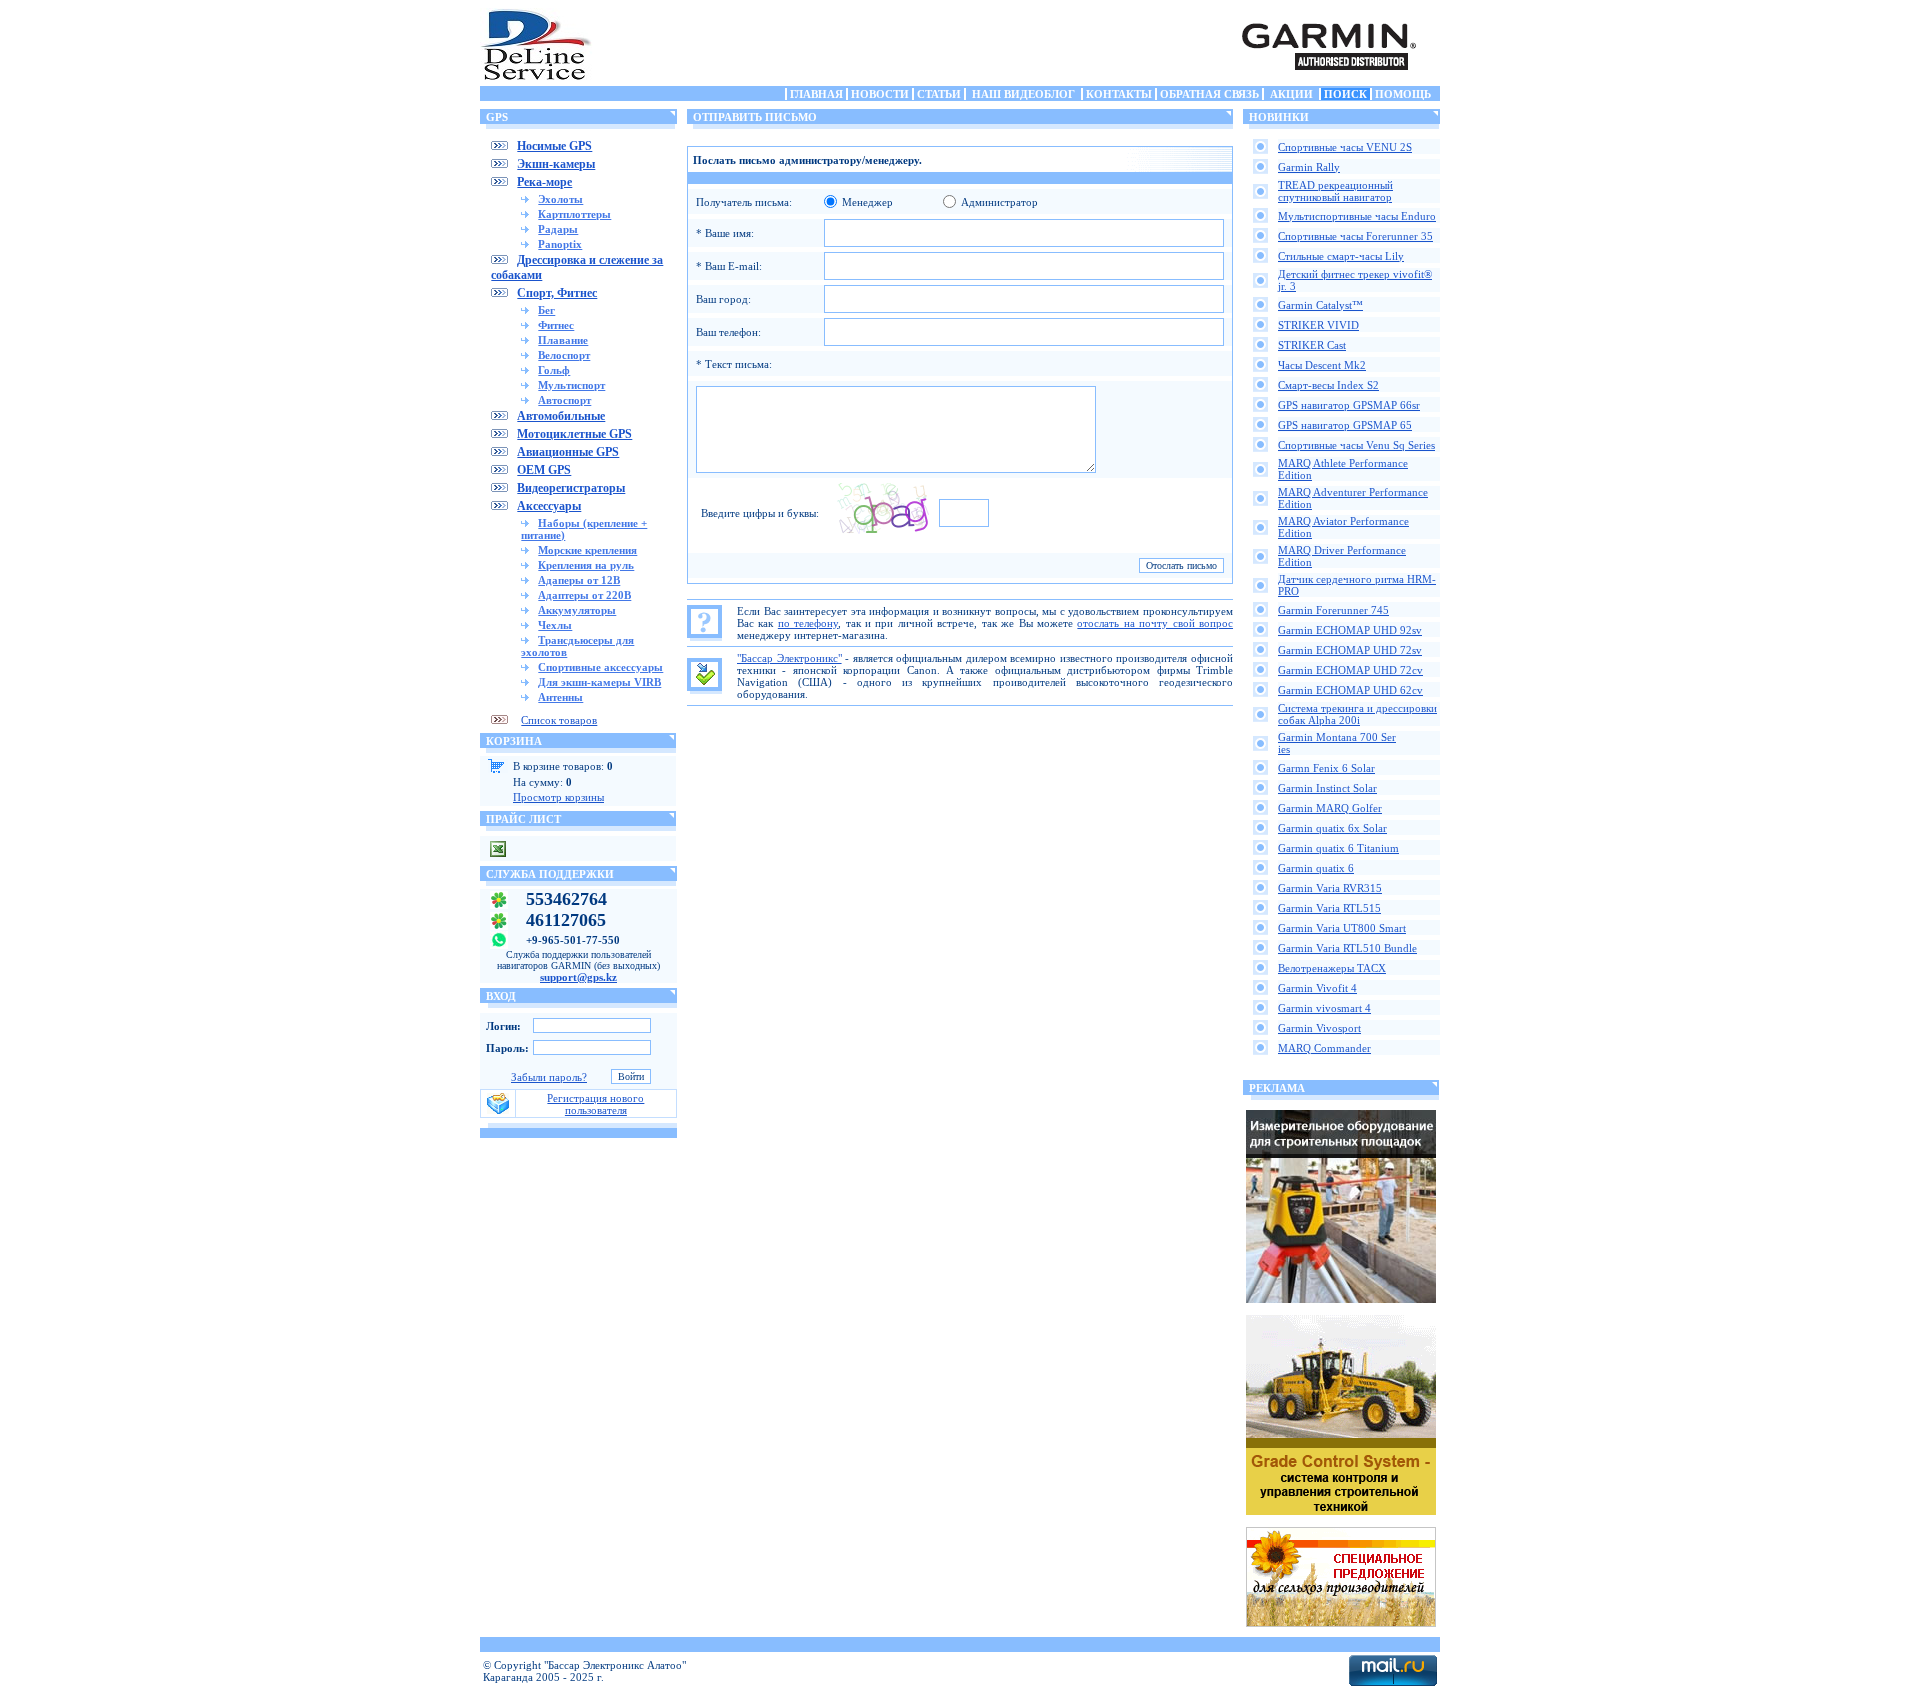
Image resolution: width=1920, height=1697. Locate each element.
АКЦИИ (1291, 94)
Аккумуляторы (577, 610)
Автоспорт (564, 400)
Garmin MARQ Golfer (1330, 808)
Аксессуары (549, 506)
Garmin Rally (1309, 167)
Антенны (560, 697)
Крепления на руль (586, 565)
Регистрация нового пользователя (595, 1104)
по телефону (808, 623)
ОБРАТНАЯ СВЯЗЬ (1209, 94)
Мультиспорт (571, 385)
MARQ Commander (1324, 1048)
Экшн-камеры (556, 164)
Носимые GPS (554, 146)
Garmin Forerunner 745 (1333, 610)
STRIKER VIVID (1318, 325)
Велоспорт (564, 355)
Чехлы (555, 625)
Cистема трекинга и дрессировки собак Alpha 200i (1357, 714)
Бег (546, 310)
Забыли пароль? (549, 1077)
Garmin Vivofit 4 (1317, 988)
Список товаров (559, 720)
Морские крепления (587, 550)
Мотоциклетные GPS (574, 434)
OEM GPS (544, 470)
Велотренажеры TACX (1332, 968)
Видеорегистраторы (571, 488)
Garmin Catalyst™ (1320, 305)
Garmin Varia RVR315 (1330, 888)
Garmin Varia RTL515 (1329, 908)
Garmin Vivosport (1319, 1028)
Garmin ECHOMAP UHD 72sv (1350, 650)
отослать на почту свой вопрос (1155, 623)
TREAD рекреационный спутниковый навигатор (1335, 191)
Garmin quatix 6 (1316, 868)
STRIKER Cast (1312, 345)
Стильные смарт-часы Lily (1341, 256)
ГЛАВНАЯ (816, 94)
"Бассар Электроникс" (789, 658)
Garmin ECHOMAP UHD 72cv (1350, 670)
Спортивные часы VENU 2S (1345, 147)
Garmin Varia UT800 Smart (1342, 928)
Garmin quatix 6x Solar (1332, 828)
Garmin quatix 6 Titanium (1338, 848)
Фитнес (556, 325)
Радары (558, 229)
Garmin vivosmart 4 (1324, 1008)
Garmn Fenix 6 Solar (1326, 768)
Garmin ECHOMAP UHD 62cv (1350, 690)
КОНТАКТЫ (1119, 94)
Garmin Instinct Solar (1327, 788)
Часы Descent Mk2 (1322, 365)
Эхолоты (560, 199)
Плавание (563, 340)
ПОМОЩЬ (1403, 94)
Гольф (554, 370)
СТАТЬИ (939, 94)
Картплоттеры (574, 214)
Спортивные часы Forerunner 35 (1355, 236)
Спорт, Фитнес (557, 293)
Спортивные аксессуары (600, 667)
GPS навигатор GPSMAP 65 (1345, 425)
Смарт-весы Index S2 (1328, 385)
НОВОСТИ (880, 94)
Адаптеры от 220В (584, 595)
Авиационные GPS (568, 452)
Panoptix (560, 244)
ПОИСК (1345, 94)
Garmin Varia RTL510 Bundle (1347, 948)
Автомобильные (561, 416)
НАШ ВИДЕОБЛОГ (1023, 94)
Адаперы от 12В (579, 580)
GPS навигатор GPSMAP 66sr (1349, 405)
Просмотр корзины (558, 797)
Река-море (544, 182)
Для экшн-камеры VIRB (599, 682)
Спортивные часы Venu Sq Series (1356, 445)
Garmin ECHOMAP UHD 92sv (1350, 630)
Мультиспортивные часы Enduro (1357, 216)
